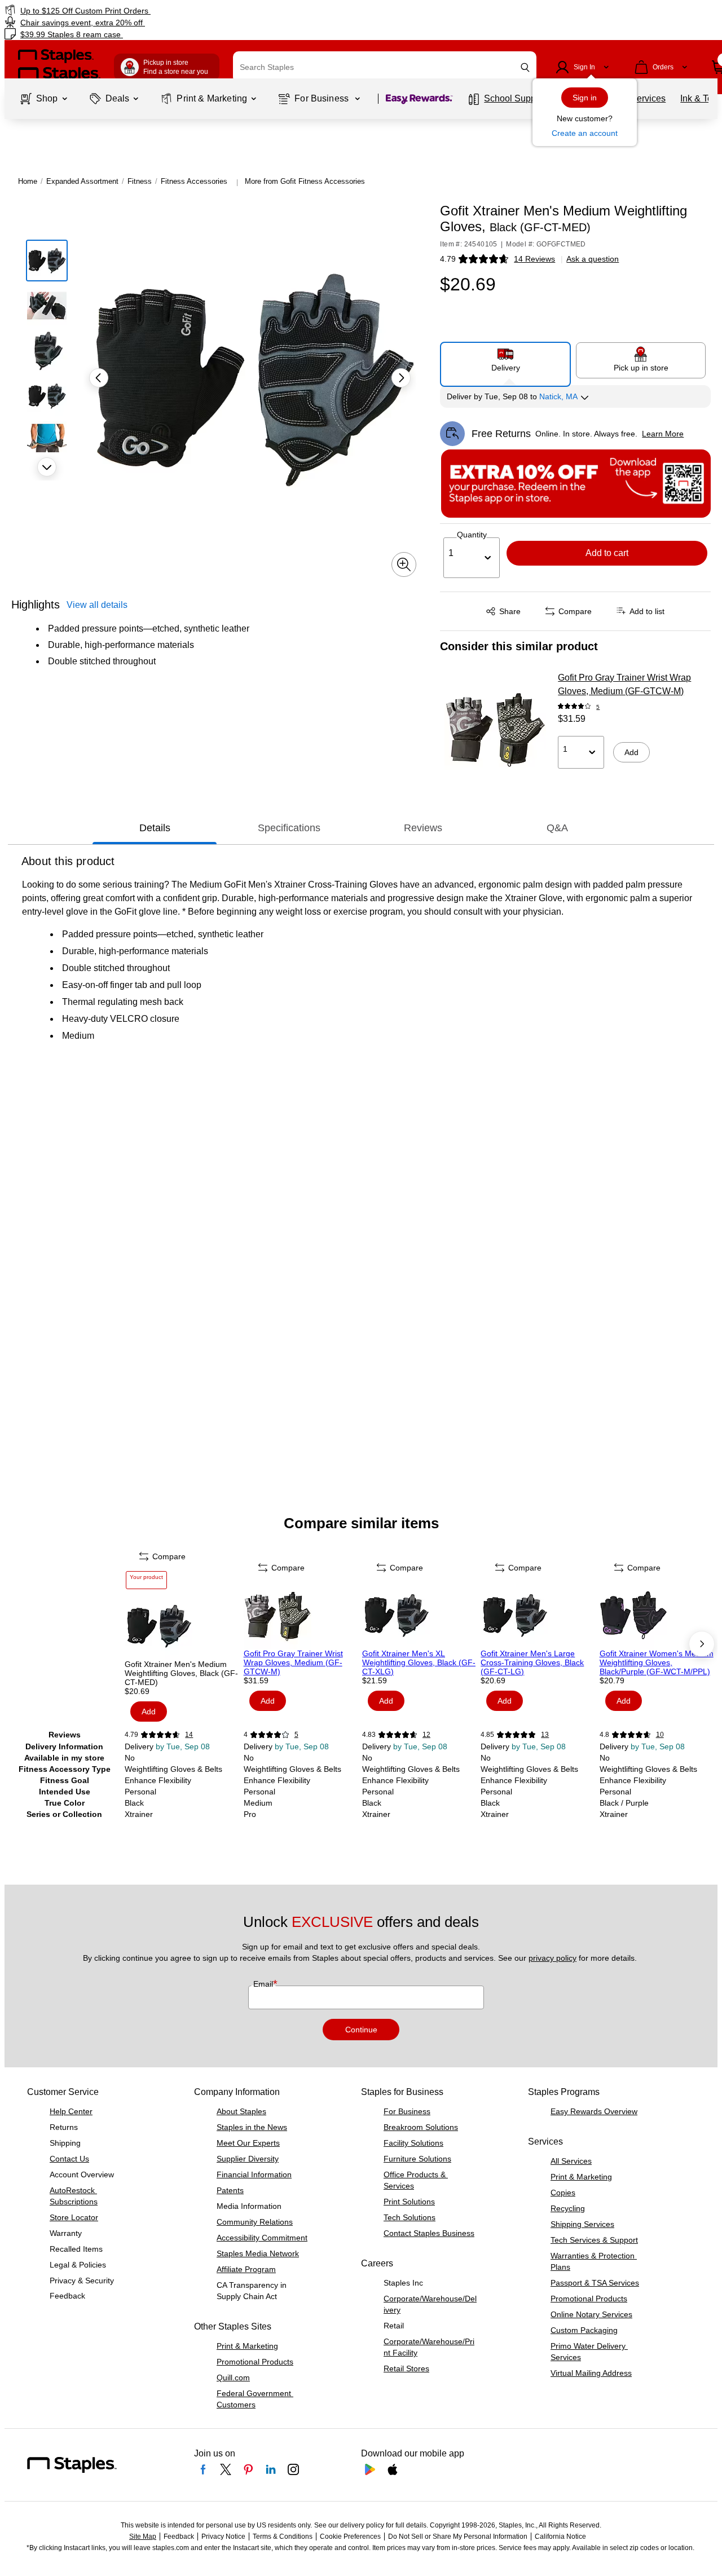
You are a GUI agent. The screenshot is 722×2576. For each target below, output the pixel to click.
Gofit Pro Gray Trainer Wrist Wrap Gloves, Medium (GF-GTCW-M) (624, 684)
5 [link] (598, 707)
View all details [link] (97, 605)
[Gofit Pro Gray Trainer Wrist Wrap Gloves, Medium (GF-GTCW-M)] (495, 728)
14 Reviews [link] (534, 259)
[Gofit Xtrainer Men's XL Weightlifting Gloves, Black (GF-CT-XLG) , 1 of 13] (420, 1615)
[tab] (155, 828)
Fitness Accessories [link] (194, 181)
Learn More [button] (663, 434)
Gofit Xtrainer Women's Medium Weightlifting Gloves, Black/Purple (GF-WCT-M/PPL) (657, 1662)
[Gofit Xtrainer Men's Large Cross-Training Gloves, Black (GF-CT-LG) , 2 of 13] (539, 1615)
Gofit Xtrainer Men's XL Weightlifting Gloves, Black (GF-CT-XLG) (419, 1662)
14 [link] (189, 1735)
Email (264, 1984)
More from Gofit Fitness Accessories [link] (305, 181)
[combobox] (385, 67)
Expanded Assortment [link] (82, 181)
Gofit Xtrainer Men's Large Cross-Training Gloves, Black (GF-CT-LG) (532, 1662)
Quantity (472, 535)
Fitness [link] (140, 181)
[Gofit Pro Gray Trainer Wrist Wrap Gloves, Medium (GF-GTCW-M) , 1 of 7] (302, 1615)
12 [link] (426, 1735)
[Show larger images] (404, 564)
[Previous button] (99, 378)
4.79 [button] (448, 259)
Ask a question (593, 259)
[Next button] (47, 467)
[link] (123, 10)
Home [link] (28, 181)
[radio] (505, 360)
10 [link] (660, 1735)
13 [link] (545, 1735)
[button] (525, 67)
